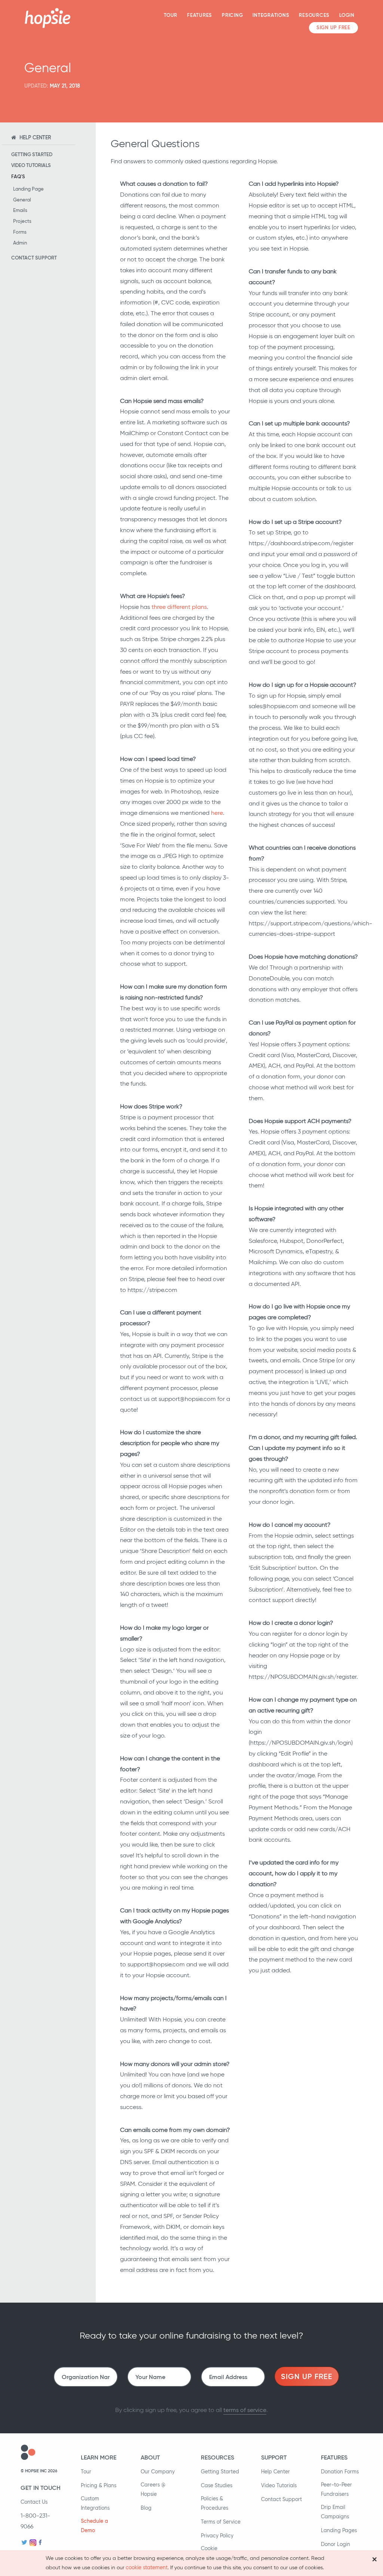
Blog (146, 2508)
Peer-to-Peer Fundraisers (336, 2489)
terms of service (245, 2410)
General (22, 200)
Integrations (271, 15)
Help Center (275, 2472)
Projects (22, 221)
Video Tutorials (31, 165)
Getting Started (32, 154)
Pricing (232, 15)
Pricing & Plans (99, 2485)
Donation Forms (340, 2472)
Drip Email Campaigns (335, 2512)
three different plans (179, 607)
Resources (314, 15)
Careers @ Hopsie (153, 2489)
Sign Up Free (333, 28)
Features (200, 15)
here (217, 813)
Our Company (158, 2472)
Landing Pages (339, 2530)
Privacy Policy (217, 2536)
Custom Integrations (95, 2503)
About (150, 2457)
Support (274, 2457)
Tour (171, 15)
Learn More (99, 2457)
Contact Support (34, 258)
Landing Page (28, 189)
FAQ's (18, 177)
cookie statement (147, 2567)
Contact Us (34, 2502)
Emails (20, 210)
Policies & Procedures (215, 2503)
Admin (20, 243)
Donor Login (335, 2544)
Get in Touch (41, 2488)
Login (347, 15)
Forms (20, 232)
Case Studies (217, 2485)
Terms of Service (221, 2522)
